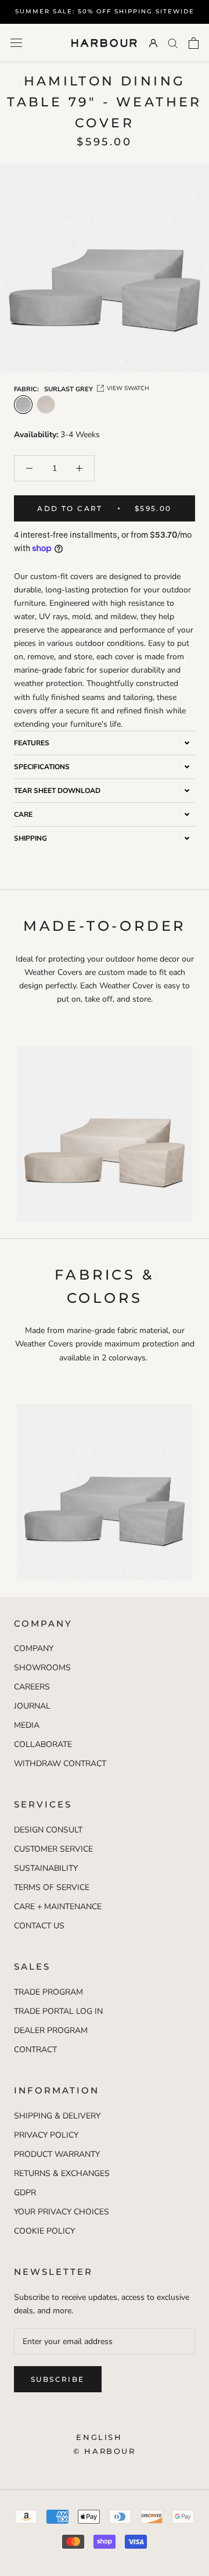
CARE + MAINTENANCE (58, 1907)
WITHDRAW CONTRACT (60, 1764)
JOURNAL (32, 1706)
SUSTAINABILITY (46, 1868)
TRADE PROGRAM (48, 1992)
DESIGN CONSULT (48, 1830)
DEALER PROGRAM (51, 2030)
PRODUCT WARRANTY (57, 2154)
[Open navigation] (16, 43)
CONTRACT (35, 2050)
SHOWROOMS (42, 1668)
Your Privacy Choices (62, 2212)
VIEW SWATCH (128, 388)
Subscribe (58, 2379)
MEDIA (27, 1725)
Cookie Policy (44, 2231)
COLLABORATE (43, 1744)
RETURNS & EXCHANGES (62, 2173)
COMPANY (34, 1648)
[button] (105, 743)
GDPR (25, 2193)
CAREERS (32, 1687)
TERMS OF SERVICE (52, 1887)
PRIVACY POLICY (46, 2135)
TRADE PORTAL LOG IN (58, 2011)
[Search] (173, 43)
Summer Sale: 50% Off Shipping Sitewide (105, 11)
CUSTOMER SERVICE (53, 1849)
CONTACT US (39, 1926)
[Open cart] (194, 43)
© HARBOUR (104, 2451)
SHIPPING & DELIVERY (57, 2116)
